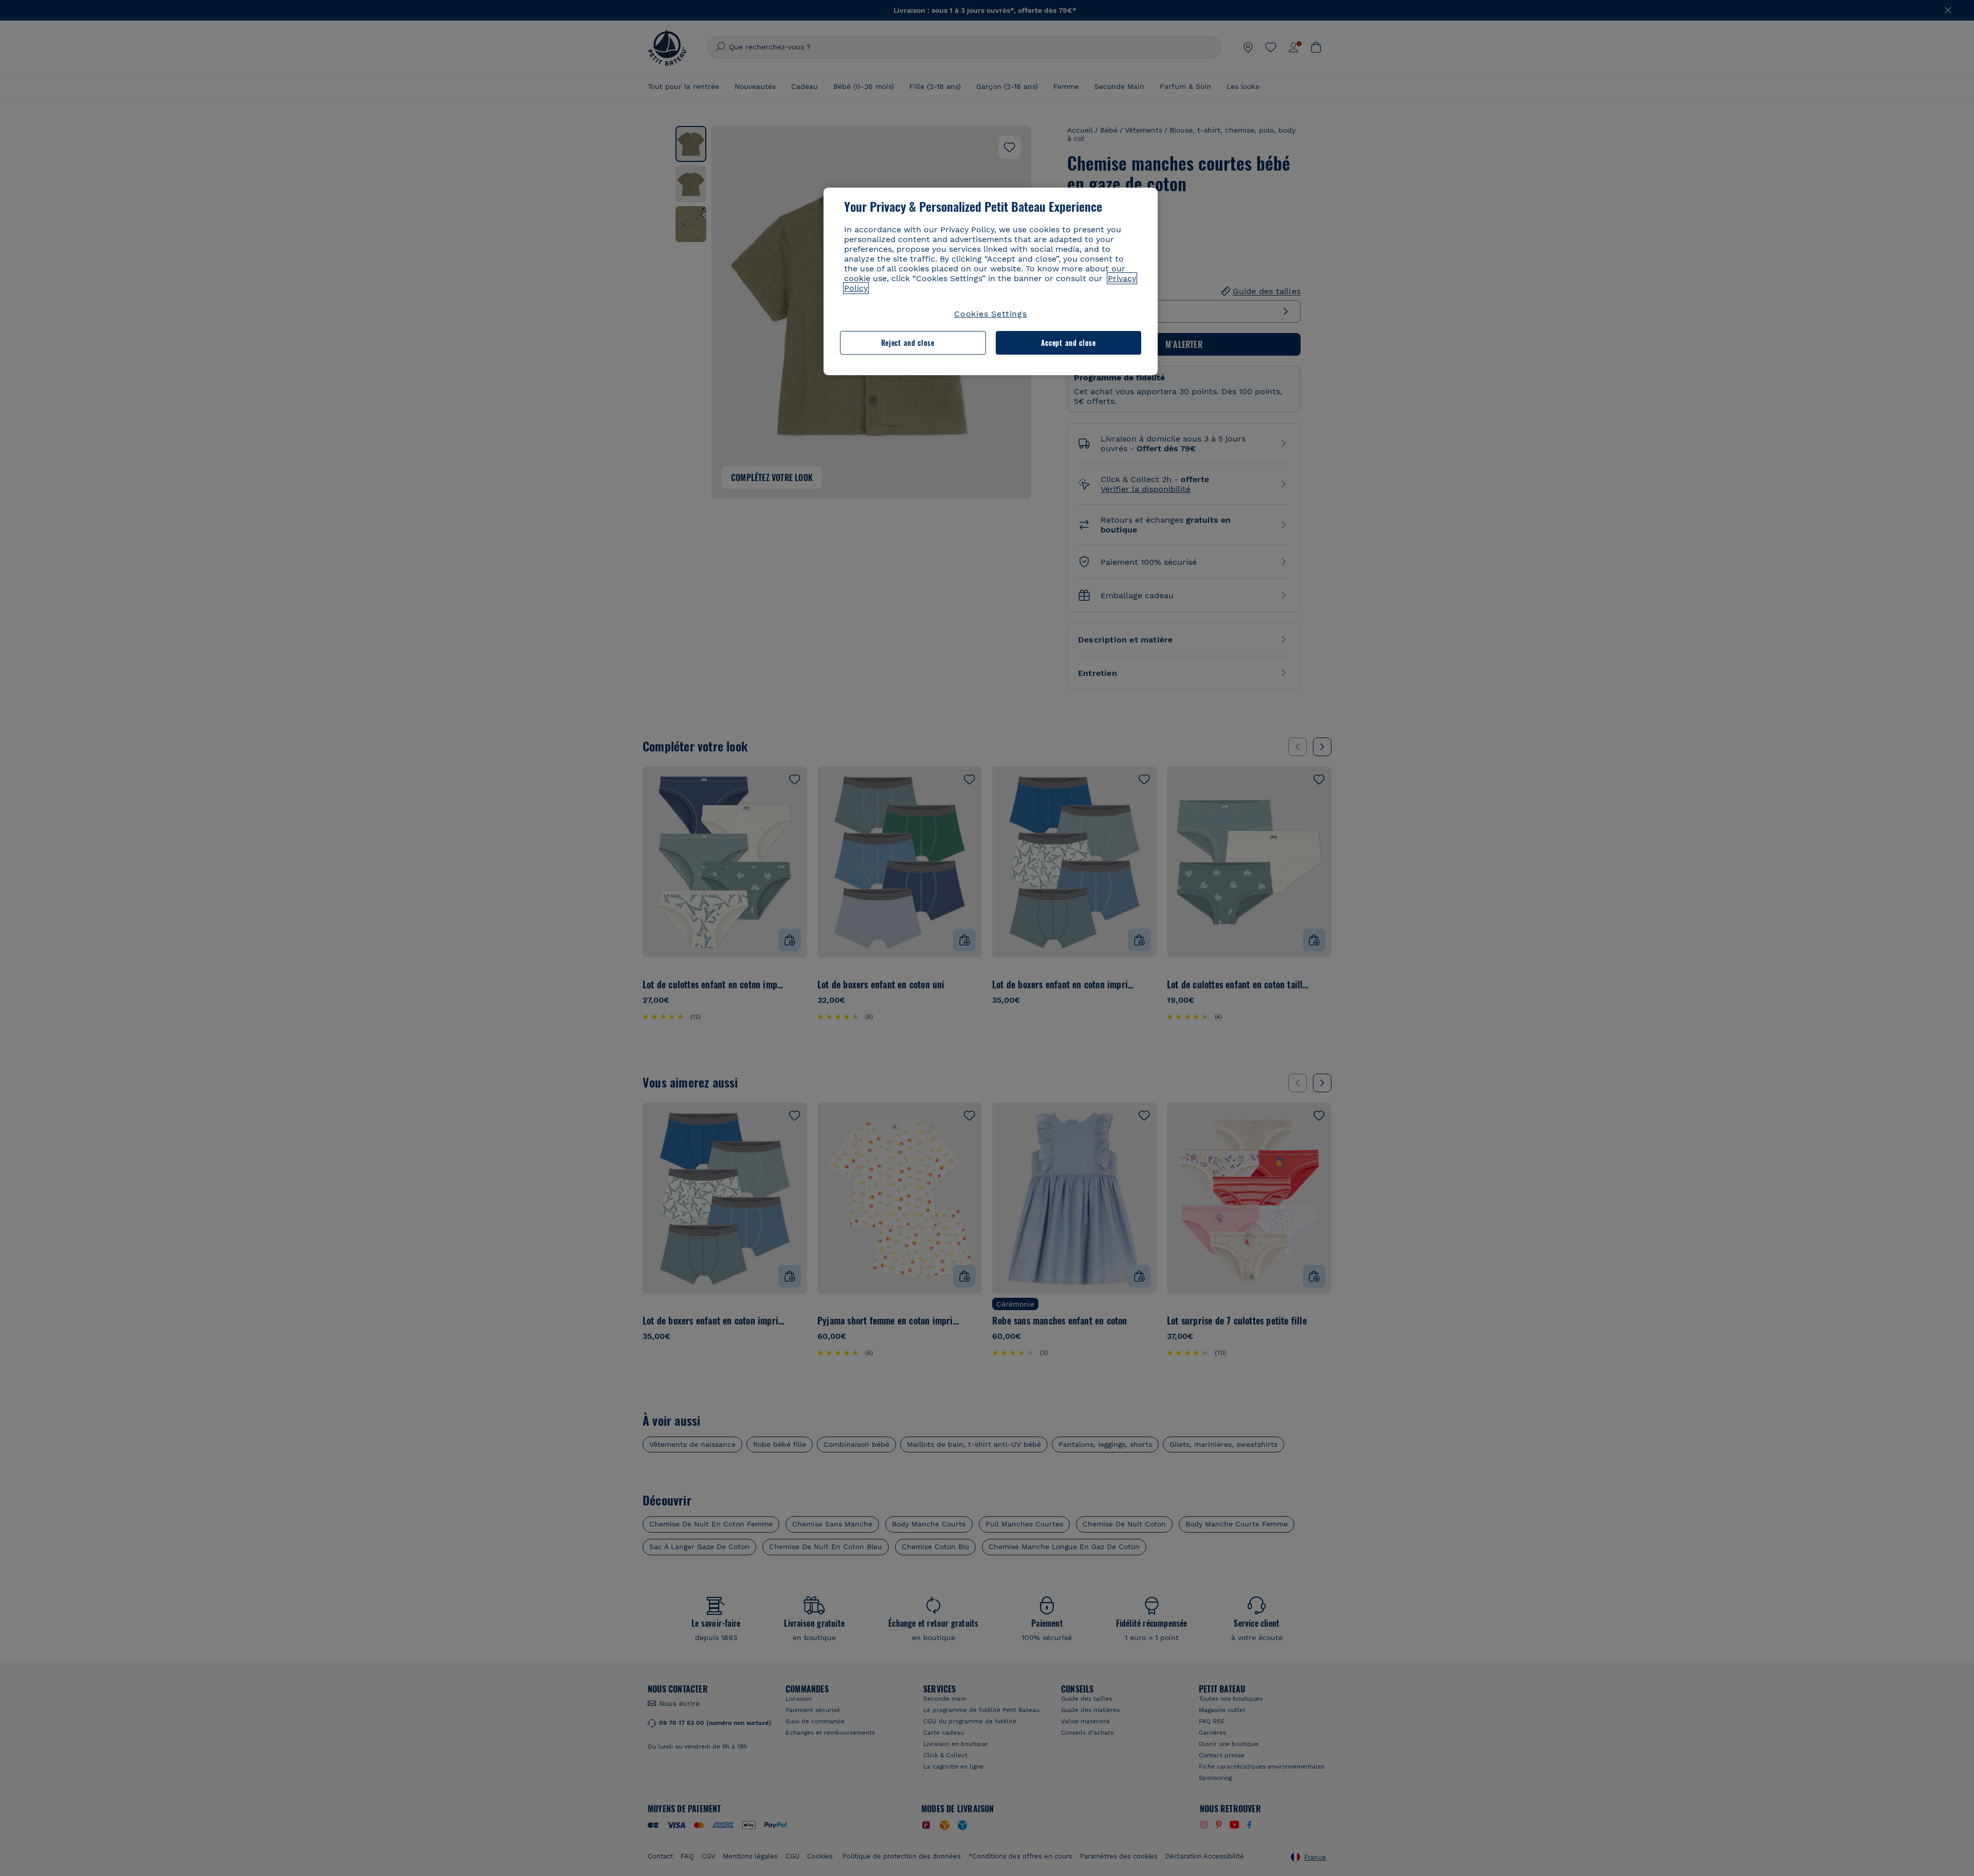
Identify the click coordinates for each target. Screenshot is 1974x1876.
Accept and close (1068, 343)
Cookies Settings (991, 314)
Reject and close (908, 343)
